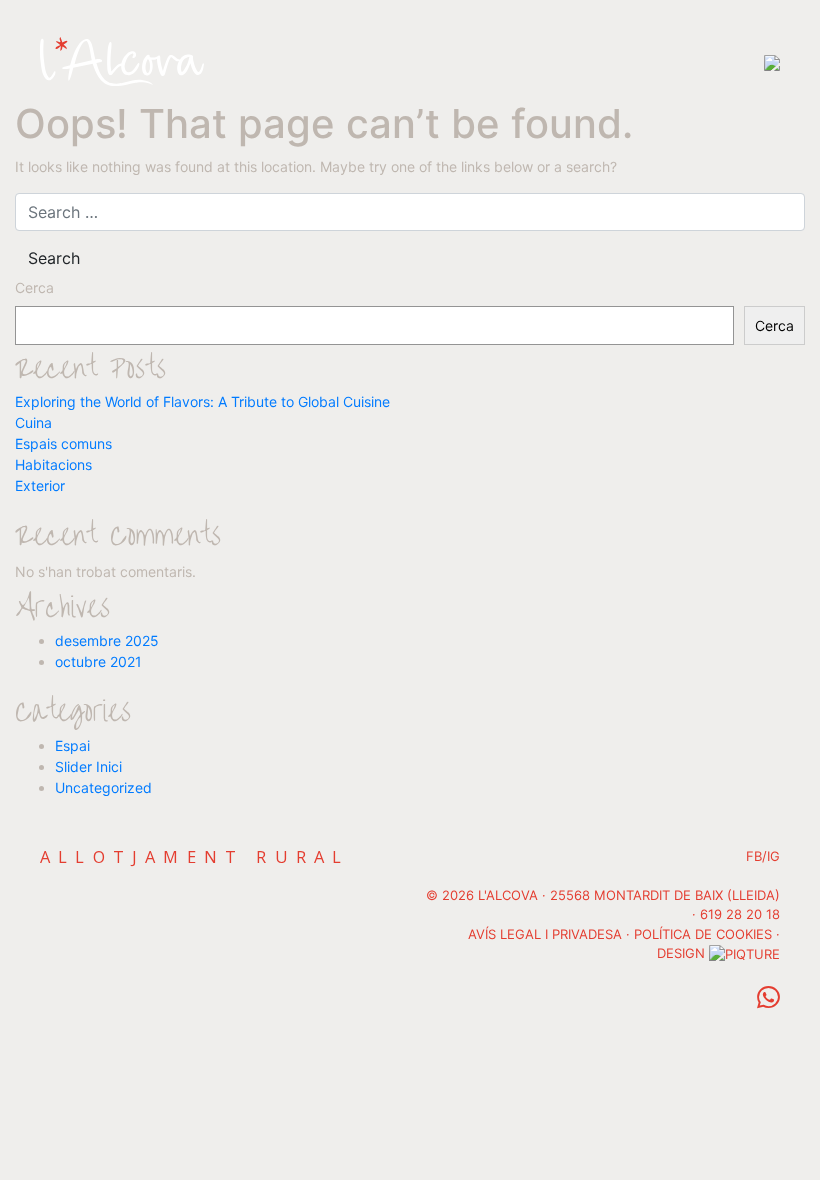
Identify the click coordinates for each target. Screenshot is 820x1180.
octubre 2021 (98, 661)
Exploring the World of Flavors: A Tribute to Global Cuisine (202, 401)
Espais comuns (63, 443)
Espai (72, 745)
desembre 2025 (107, 640)
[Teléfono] (768, 1002)
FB (754, 856)
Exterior (40, 485)
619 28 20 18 (740, 914)
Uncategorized (103, 787)
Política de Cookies (703, 934)
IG (773, 856)
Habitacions (53, 464)
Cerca (34, 287)
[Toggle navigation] (772, 61)
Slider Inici (88, 766)
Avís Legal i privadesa (545, 934)
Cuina (33, 422)
